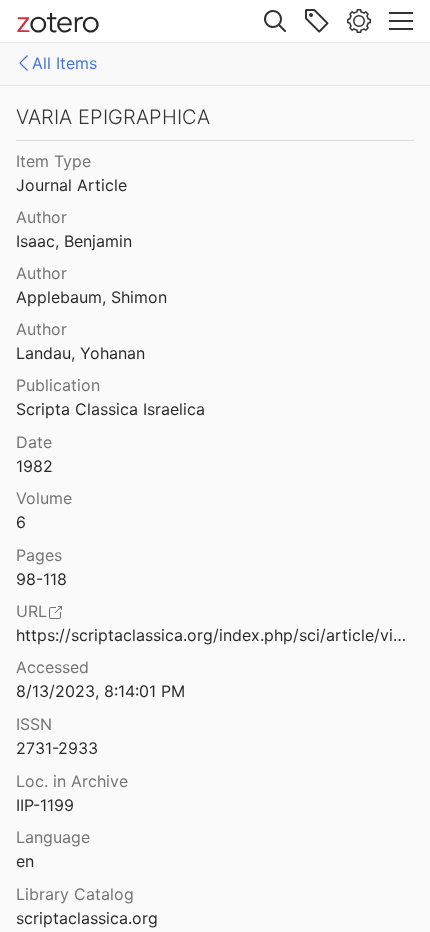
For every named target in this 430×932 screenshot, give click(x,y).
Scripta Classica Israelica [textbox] (110, 409)
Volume (44, 498)
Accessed (52, 667)
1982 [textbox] (34, 466)
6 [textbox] (21, 522)
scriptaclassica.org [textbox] (87, 918)
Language (53, 837)
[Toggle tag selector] (317, 21)
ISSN (34, 724)
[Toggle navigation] (401, 21)
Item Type (53, 161)
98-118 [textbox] (41, 579)
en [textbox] (25, 861)
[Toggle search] (275, 21)
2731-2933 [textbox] (57, 748)
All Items (64, 63)
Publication (58, 385)
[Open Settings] (359, 21)
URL (31, 611)
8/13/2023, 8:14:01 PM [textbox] (100, 691)
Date (34, 442)
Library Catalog (75, 894)
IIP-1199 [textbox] (45, 805)
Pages (39, 555)
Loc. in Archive (72, 781)
